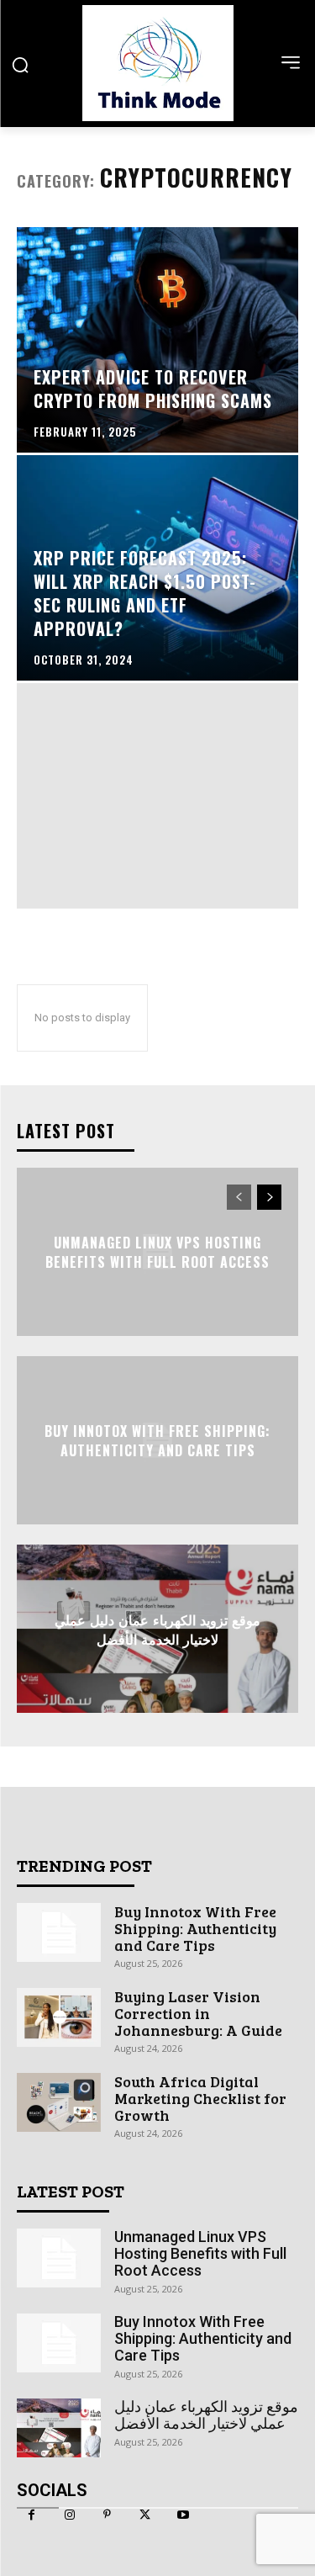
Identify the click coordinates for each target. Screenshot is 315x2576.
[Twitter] (145, 2515)
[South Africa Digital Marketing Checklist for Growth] (59, 2102)
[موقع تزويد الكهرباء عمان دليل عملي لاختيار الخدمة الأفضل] (59, 2428)
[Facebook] (31, 2515)
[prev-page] (239, 1197)
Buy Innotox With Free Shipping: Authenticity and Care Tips (157, 1440)
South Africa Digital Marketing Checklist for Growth (200, 2098)
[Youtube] (183, 2515)
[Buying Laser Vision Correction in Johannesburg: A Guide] (59, 2017)
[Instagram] (69, 2515)
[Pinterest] (107, 2515)
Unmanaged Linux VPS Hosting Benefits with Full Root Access (157, 1252)
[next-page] (269, 1197)
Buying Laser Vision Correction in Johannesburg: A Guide (198, 2013)
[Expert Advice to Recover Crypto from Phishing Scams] (157, 340)
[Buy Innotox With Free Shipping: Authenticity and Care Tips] (59, 1932)
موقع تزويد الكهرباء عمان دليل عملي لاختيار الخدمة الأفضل (157, 1629)
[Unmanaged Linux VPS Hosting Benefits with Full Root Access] (59, 2258)
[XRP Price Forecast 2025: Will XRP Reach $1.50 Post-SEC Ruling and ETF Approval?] (157, 568)
